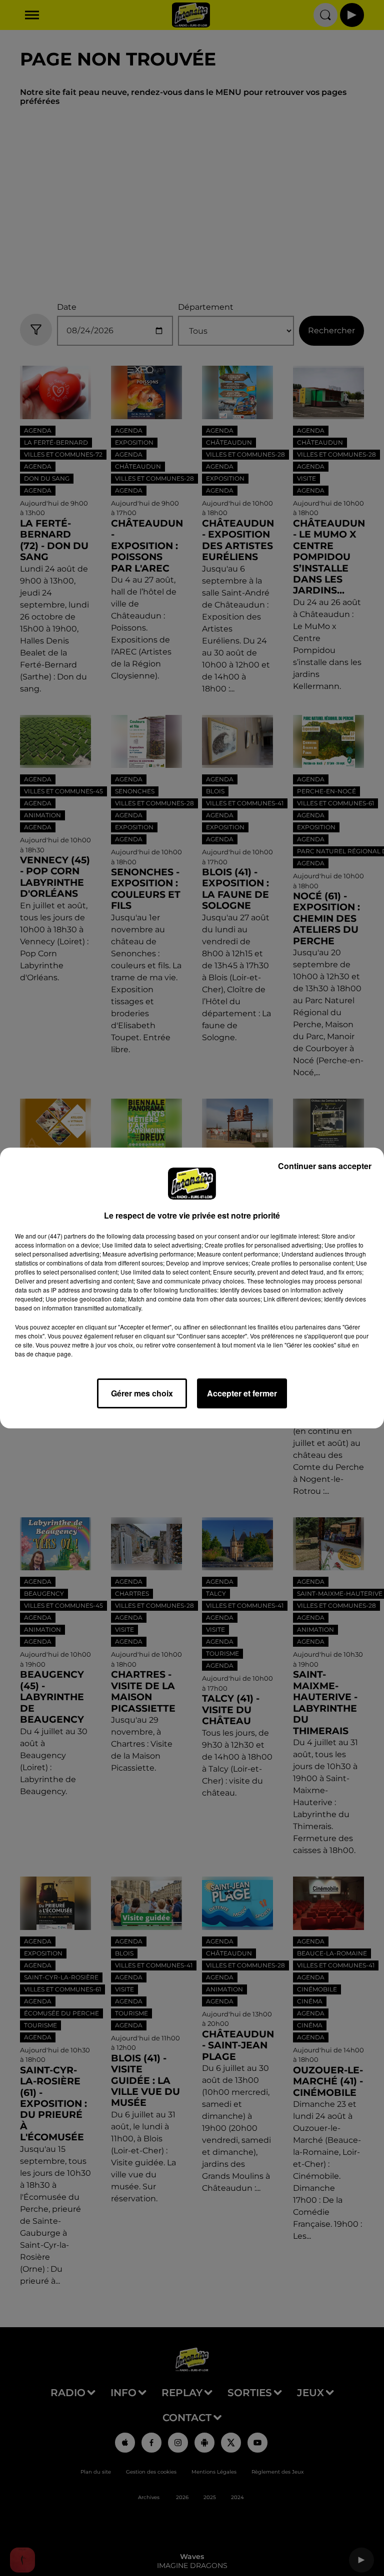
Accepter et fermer (242, 1393)
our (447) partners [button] (62, 1236)
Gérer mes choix (142, 1393)
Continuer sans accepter (325, 1166)
